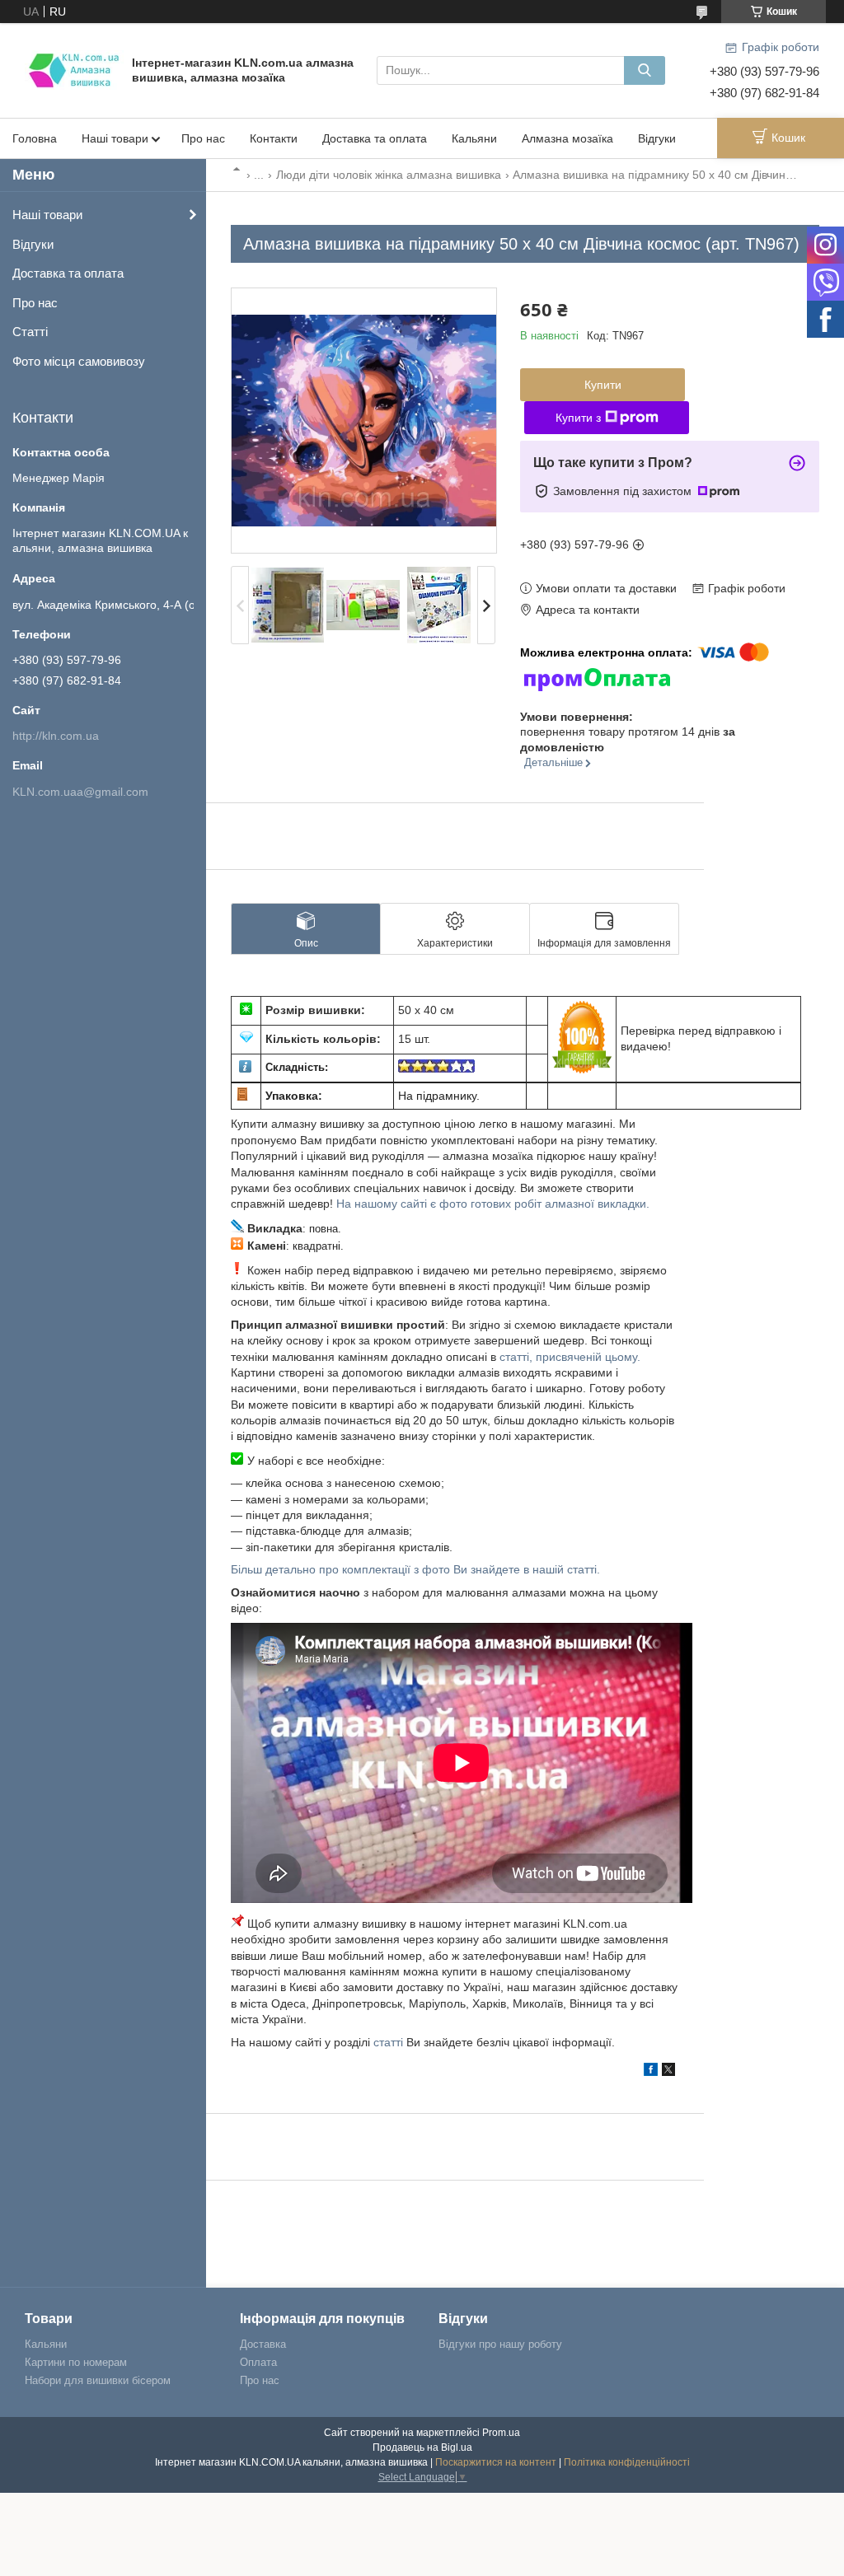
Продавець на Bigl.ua (422, 2447)
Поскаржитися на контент (496, 2462)
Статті (30, 332)
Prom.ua (501, 2433)
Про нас (203, 138)
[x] (668, 2072)
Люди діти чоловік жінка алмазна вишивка (389, 175)
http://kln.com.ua (56, 736)
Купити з (578, 418)
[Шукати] (645, 70)
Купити (603, 385)
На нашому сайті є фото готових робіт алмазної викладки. (493, 1204)
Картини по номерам (76, 2362)
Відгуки (657, 138)
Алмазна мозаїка (567, 138)
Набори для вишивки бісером (98, 2380)
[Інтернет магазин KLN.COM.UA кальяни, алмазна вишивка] (74, 69)
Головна (35, 138)
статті (388, 2042)
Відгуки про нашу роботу (500, 2344)
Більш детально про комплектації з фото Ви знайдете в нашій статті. (415, 1569)
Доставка (263, 2344)
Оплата (258, 2362)
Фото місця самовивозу (79, 361)
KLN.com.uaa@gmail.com (80, 792)
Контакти (274, 138)
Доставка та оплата (375, 138)
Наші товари (115, 138)
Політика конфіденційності (627, 2462)
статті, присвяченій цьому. (570, 1357)
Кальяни (474, 138)
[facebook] (651, 2072)
